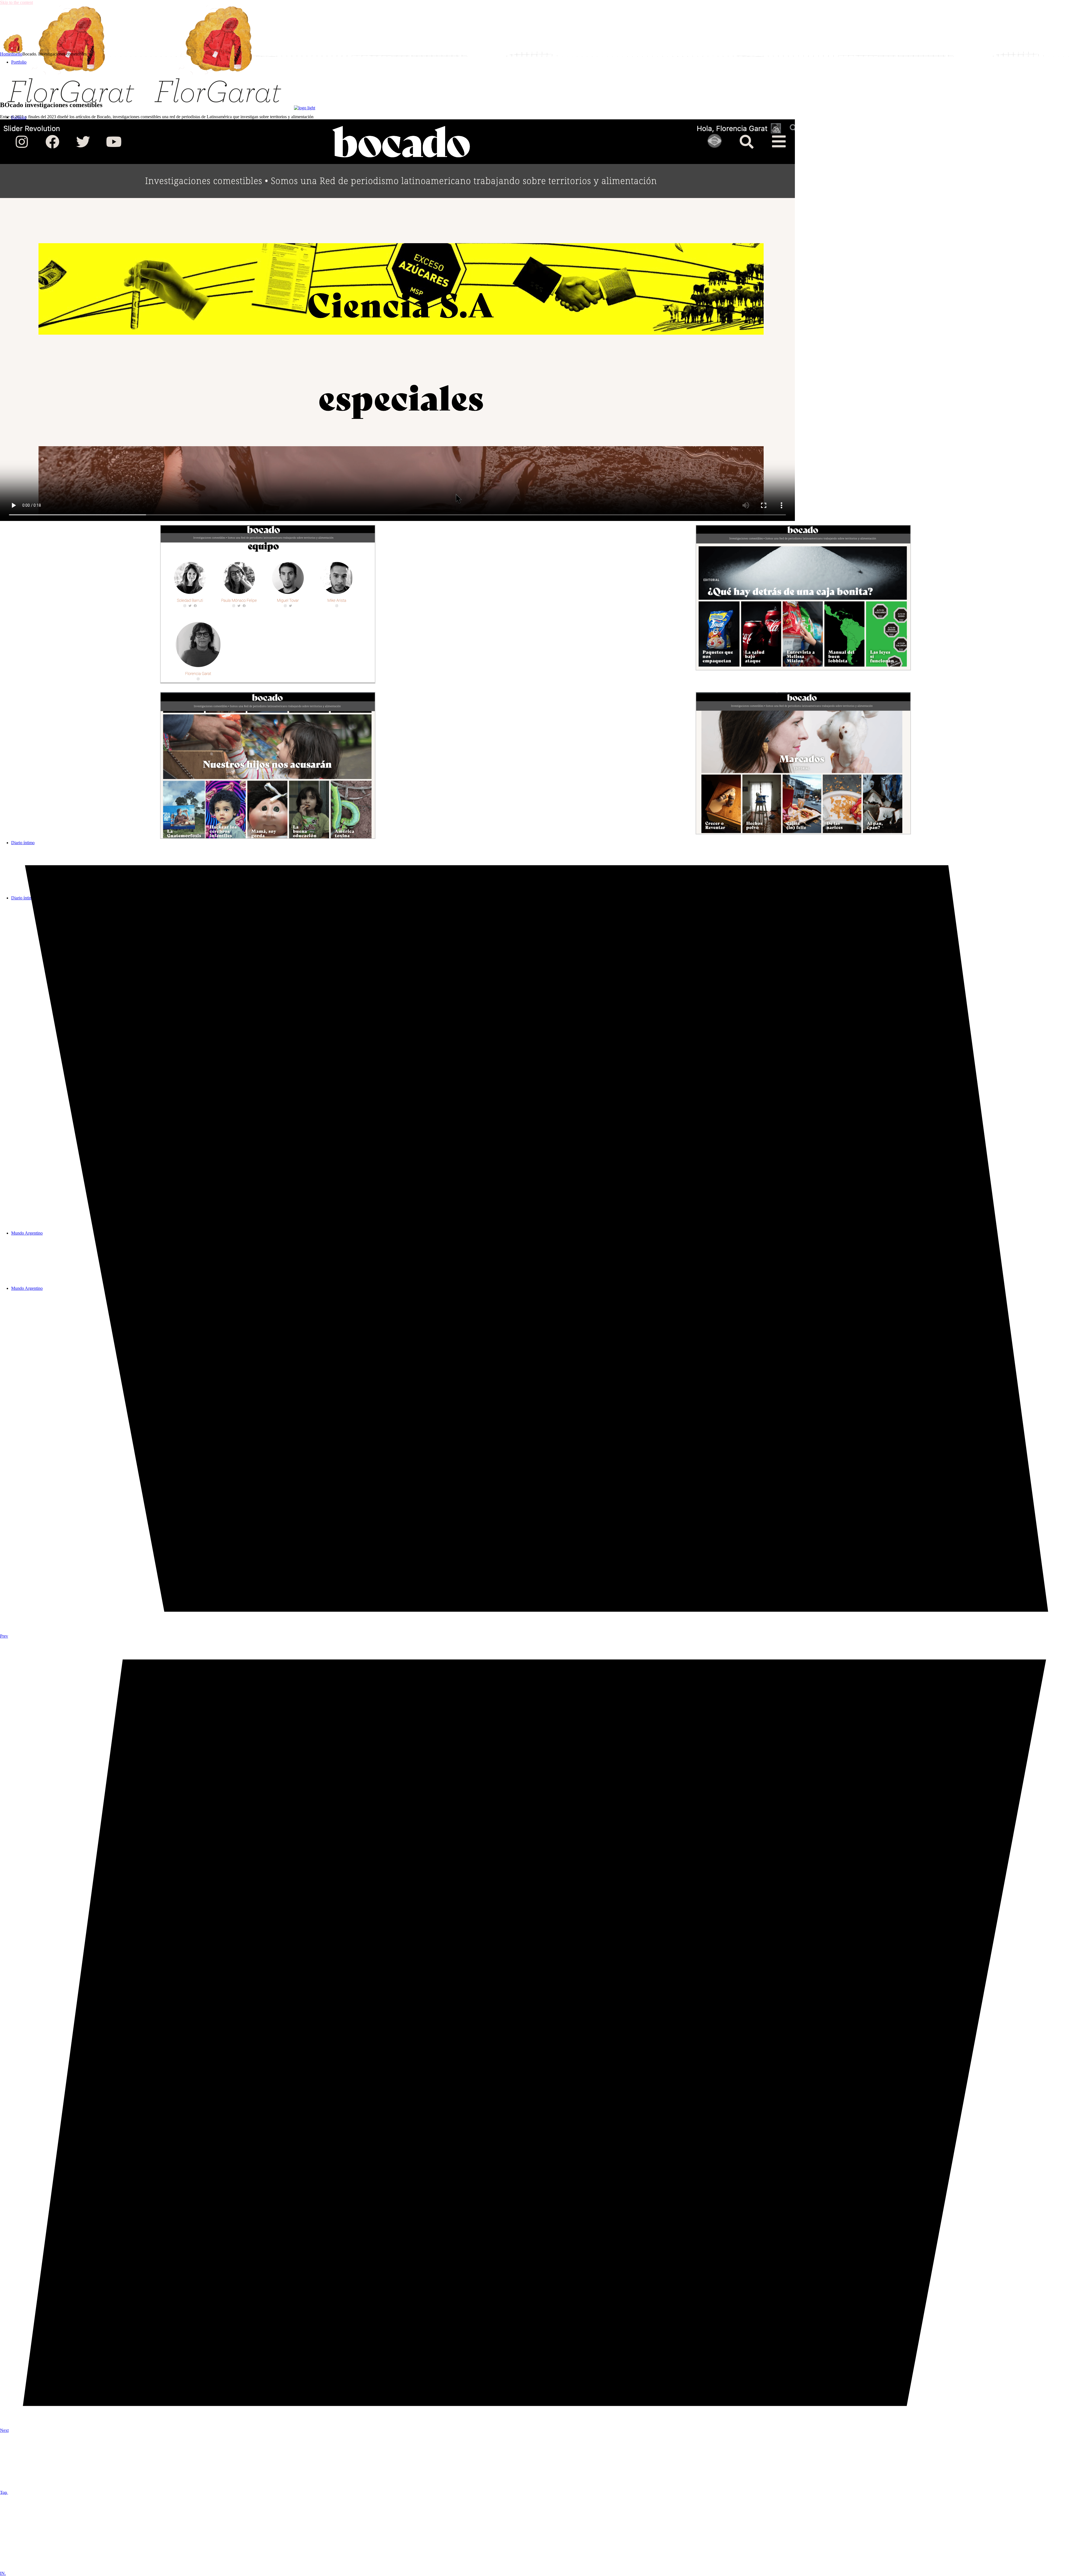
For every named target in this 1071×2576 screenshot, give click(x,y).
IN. (3, 2573)
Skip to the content (16, 2)
